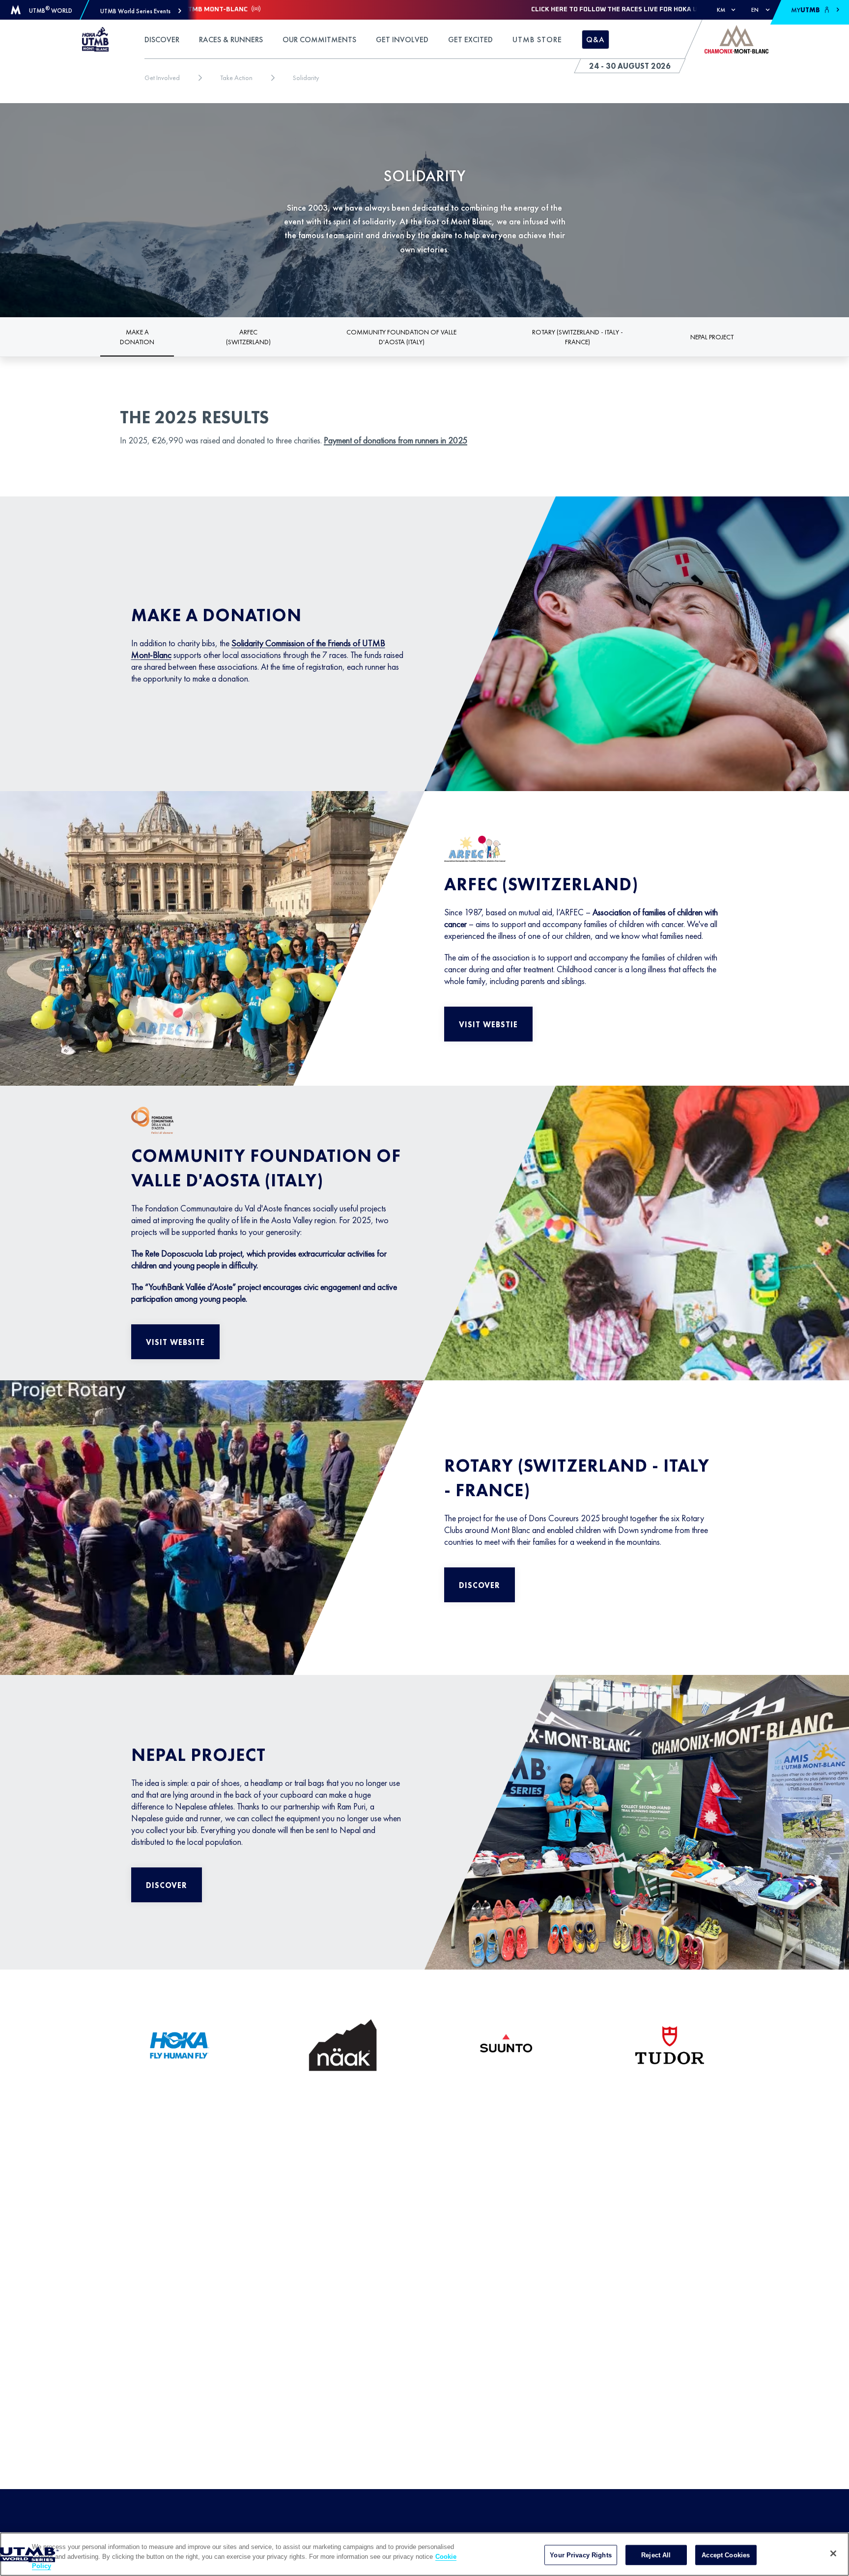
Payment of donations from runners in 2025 (396, 440)
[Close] (833, 2553)
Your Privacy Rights (580, 2555)
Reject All (656, 2555)
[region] (424, 2554)
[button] (141, 11)
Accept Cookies (726, 2555)
